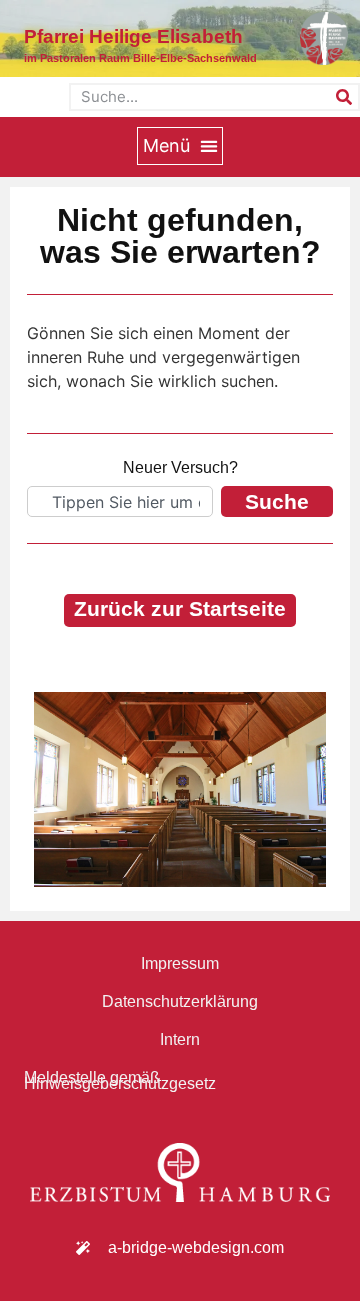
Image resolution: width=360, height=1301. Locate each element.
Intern (180, 1039)
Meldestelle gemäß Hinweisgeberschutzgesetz (120, 1080)
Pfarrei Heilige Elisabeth (133, 36)
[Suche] (344, 97)
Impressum (180, 963)
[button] (180, 146)
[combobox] (120, 501)
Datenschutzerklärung (180, 1001)
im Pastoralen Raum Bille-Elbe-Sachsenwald (140, 58)
